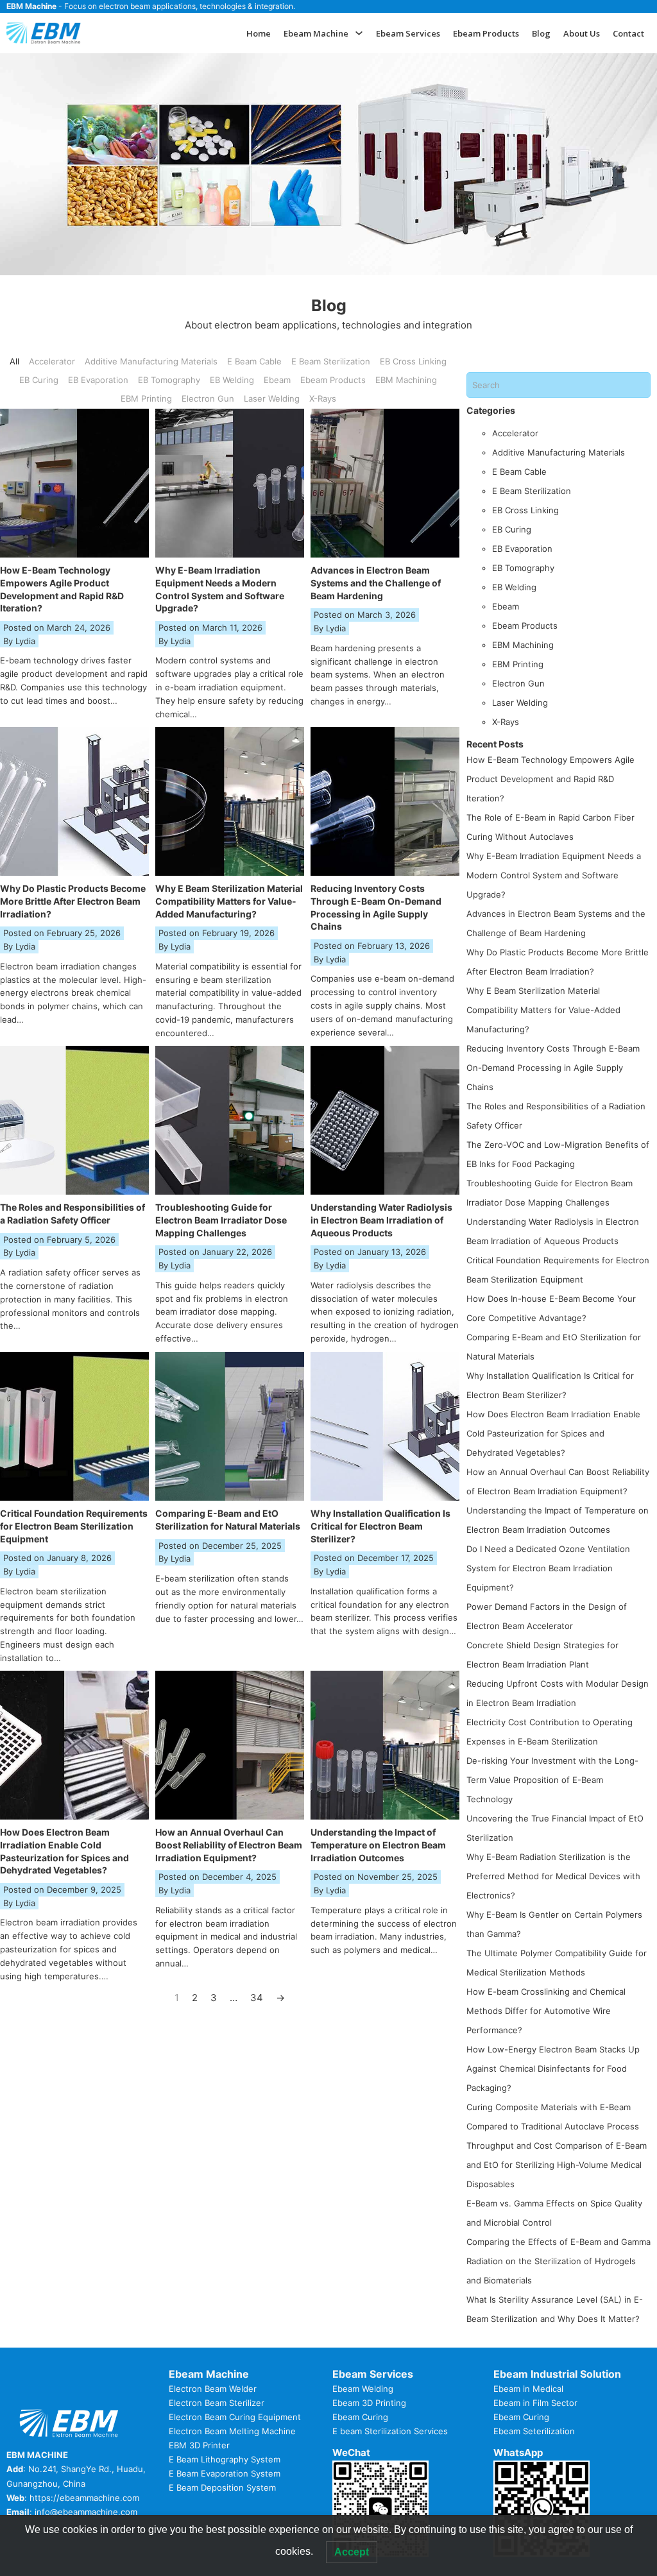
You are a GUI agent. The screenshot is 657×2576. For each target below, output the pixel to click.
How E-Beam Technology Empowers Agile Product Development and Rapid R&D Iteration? (550, 779)
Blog (541, 33)
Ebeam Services (408, 33)
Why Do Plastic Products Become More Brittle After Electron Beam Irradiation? (73, 901)
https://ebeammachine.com (84, 2498)
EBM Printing (518, 664)
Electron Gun (518, 683)
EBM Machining (523, 645)
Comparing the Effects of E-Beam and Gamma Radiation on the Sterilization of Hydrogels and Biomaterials (559, 2261)
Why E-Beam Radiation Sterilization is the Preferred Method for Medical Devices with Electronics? (553, 1876)
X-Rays (506, 722)
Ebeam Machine (316, 33)
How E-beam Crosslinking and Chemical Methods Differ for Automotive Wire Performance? (546, 2011)
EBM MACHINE (37, 2455)
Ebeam (506, 606)
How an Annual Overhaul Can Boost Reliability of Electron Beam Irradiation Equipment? (229, 1845)
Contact (628, 33)
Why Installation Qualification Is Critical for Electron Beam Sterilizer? (380, 1526)
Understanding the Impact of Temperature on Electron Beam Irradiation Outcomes (378, 1845)
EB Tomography (523, 568)
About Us (582, 33)
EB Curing (512, 529)
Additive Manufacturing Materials (559, 452)
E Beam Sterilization (532, 491)
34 (257, 1998)
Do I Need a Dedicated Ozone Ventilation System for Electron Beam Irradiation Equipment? (548, 1568)
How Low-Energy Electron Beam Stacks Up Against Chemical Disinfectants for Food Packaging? (553, 2068)
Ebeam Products (486, 33)
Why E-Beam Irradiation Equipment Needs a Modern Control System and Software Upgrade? (554, 875)
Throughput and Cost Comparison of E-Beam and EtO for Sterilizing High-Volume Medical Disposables (557, 2165)
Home (259, 33)
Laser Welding (520, 703)
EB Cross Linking (525, 510)
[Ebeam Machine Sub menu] (359, 33)
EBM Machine (31, 6)
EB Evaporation (522, 549)
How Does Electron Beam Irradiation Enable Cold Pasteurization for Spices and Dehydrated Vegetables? (553, 1433)
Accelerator (515, 433)
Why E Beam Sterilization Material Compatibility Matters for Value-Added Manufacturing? (229, 901)
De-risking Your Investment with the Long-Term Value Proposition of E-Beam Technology (552, 1780)
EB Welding (514, 587)
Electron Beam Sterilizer (217, 2403)
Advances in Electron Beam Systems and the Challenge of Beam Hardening (376, 583)
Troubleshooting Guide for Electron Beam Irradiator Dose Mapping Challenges (221, 1220)
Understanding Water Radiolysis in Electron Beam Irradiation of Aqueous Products (381, 1220)
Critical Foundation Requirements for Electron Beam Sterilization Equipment (74, 1526)
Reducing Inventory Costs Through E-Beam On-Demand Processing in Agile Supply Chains (553, 1068)
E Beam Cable (519, 472)
